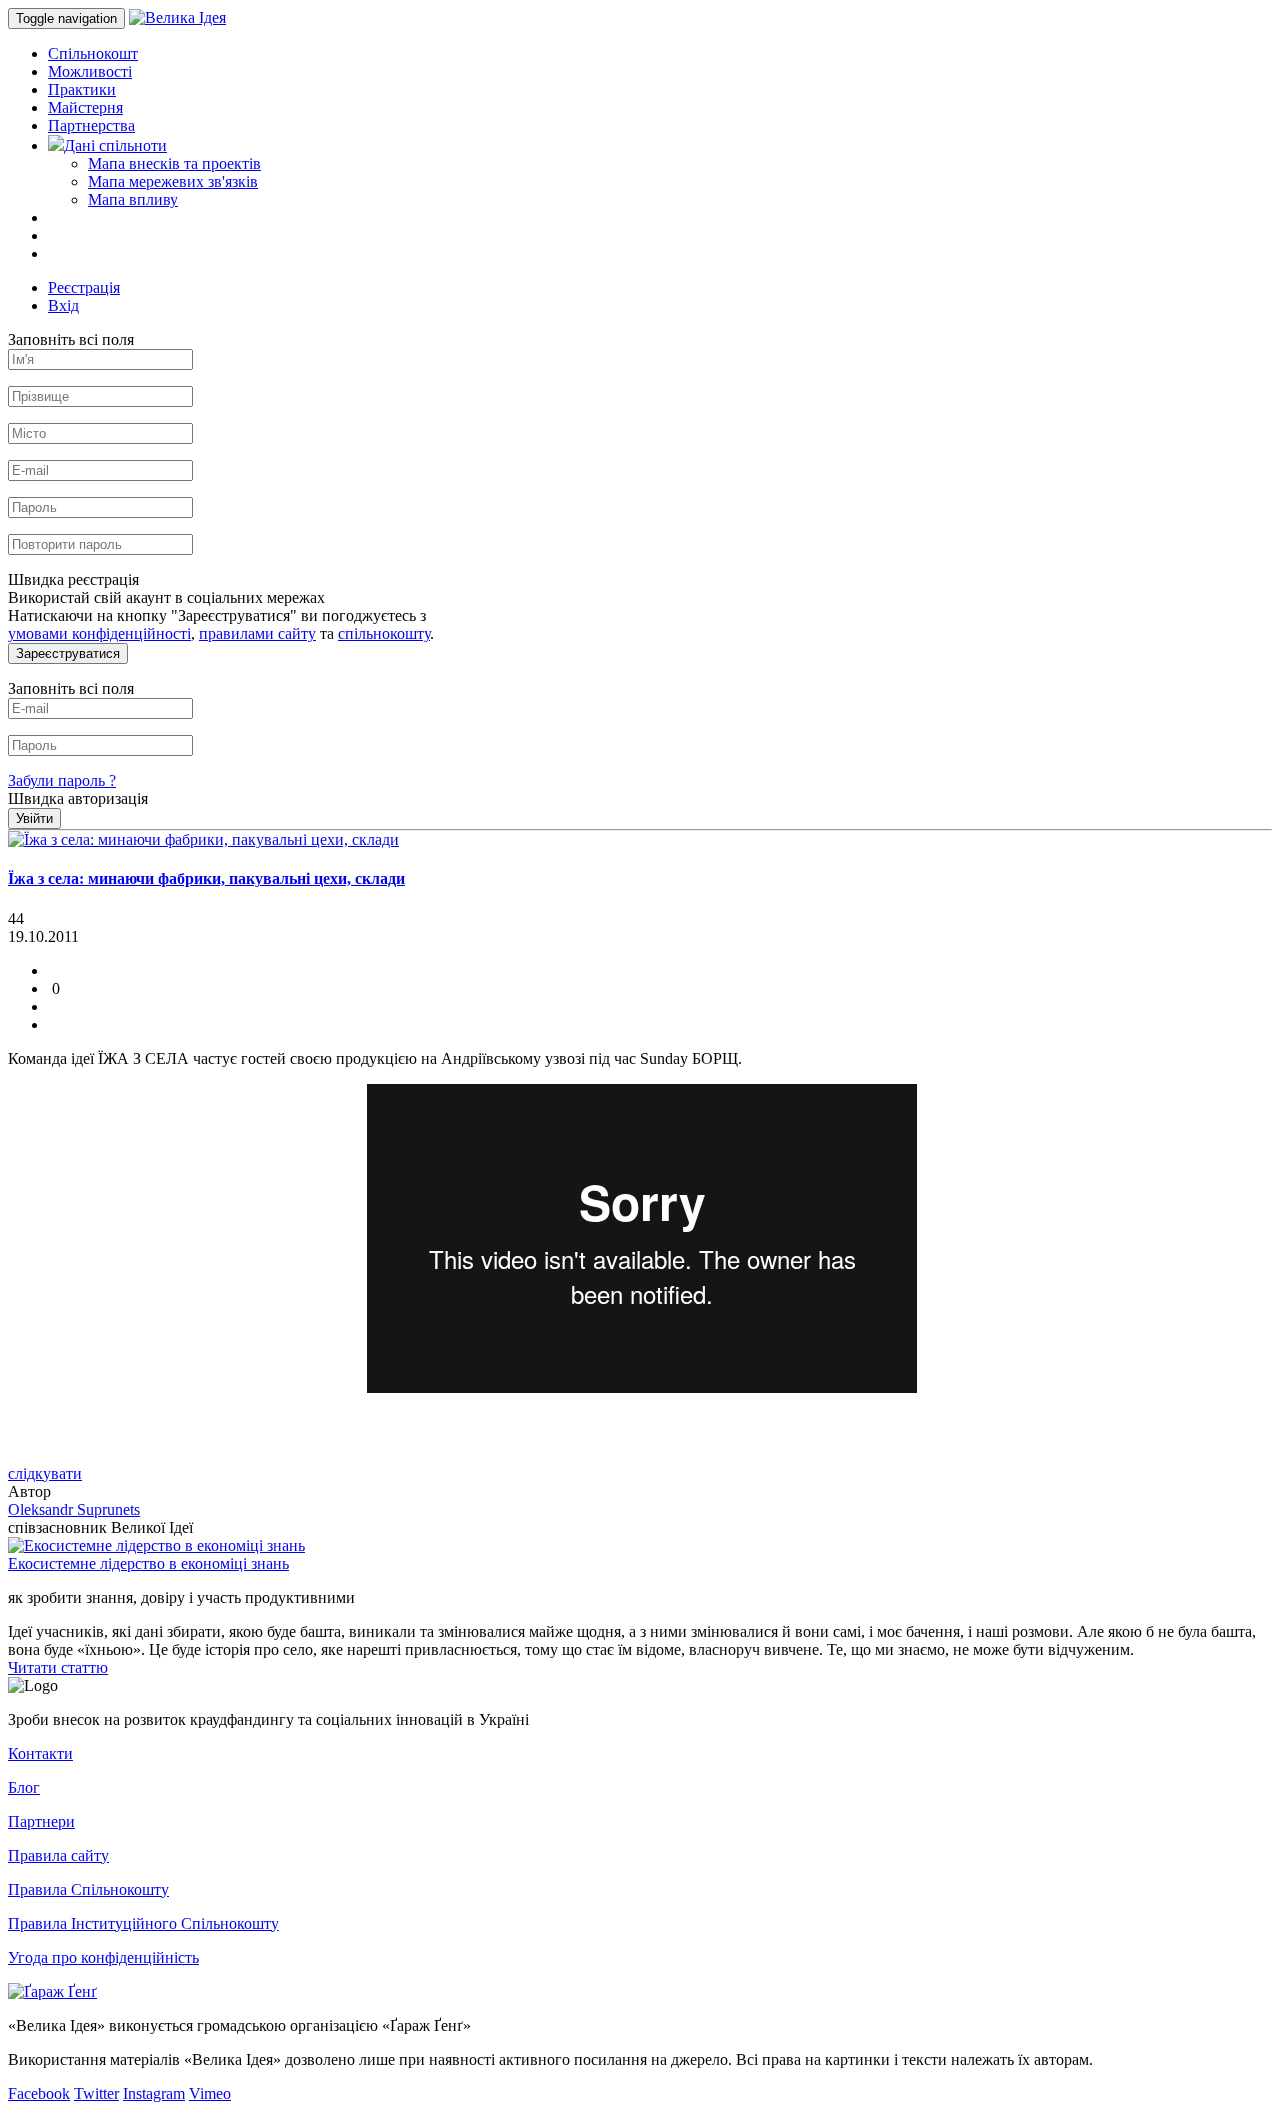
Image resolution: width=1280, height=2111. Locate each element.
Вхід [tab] (63, 305)
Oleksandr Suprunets (74, 1509)
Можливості (90, 71)
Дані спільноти (115, 145)
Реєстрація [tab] (84, 287)
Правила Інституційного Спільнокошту (143, 1923)
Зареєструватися (68, 653)
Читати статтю (58, 1667)
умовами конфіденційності (99, 633)
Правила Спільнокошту (88, 1889)
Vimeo (210, 2093)
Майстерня (85, 107)
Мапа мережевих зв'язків (173, 181)
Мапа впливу (133, 199)
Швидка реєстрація (73, 579)
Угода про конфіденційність (103, 1957)
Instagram (154, 2093)
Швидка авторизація (78, 798)
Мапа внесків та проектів (174, 163)
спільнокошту (384, 633)
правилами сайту (257, 633)
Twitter (96, 2093)
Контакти (40, 1753)
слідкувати (45, 1473)
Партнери (41, 1821)
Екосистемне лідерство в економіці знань (148, 1563)
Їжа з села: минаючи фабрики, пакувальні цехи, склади (206, 878)
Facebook (39, 2093)
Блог (24, 1787)
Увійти (34, 818)
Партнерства (91, 125)
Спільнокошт (93, 53)
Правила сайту (58, 1855)
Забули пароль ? (62, 780)
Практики (82, 89)
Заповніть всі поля (71, 339)
